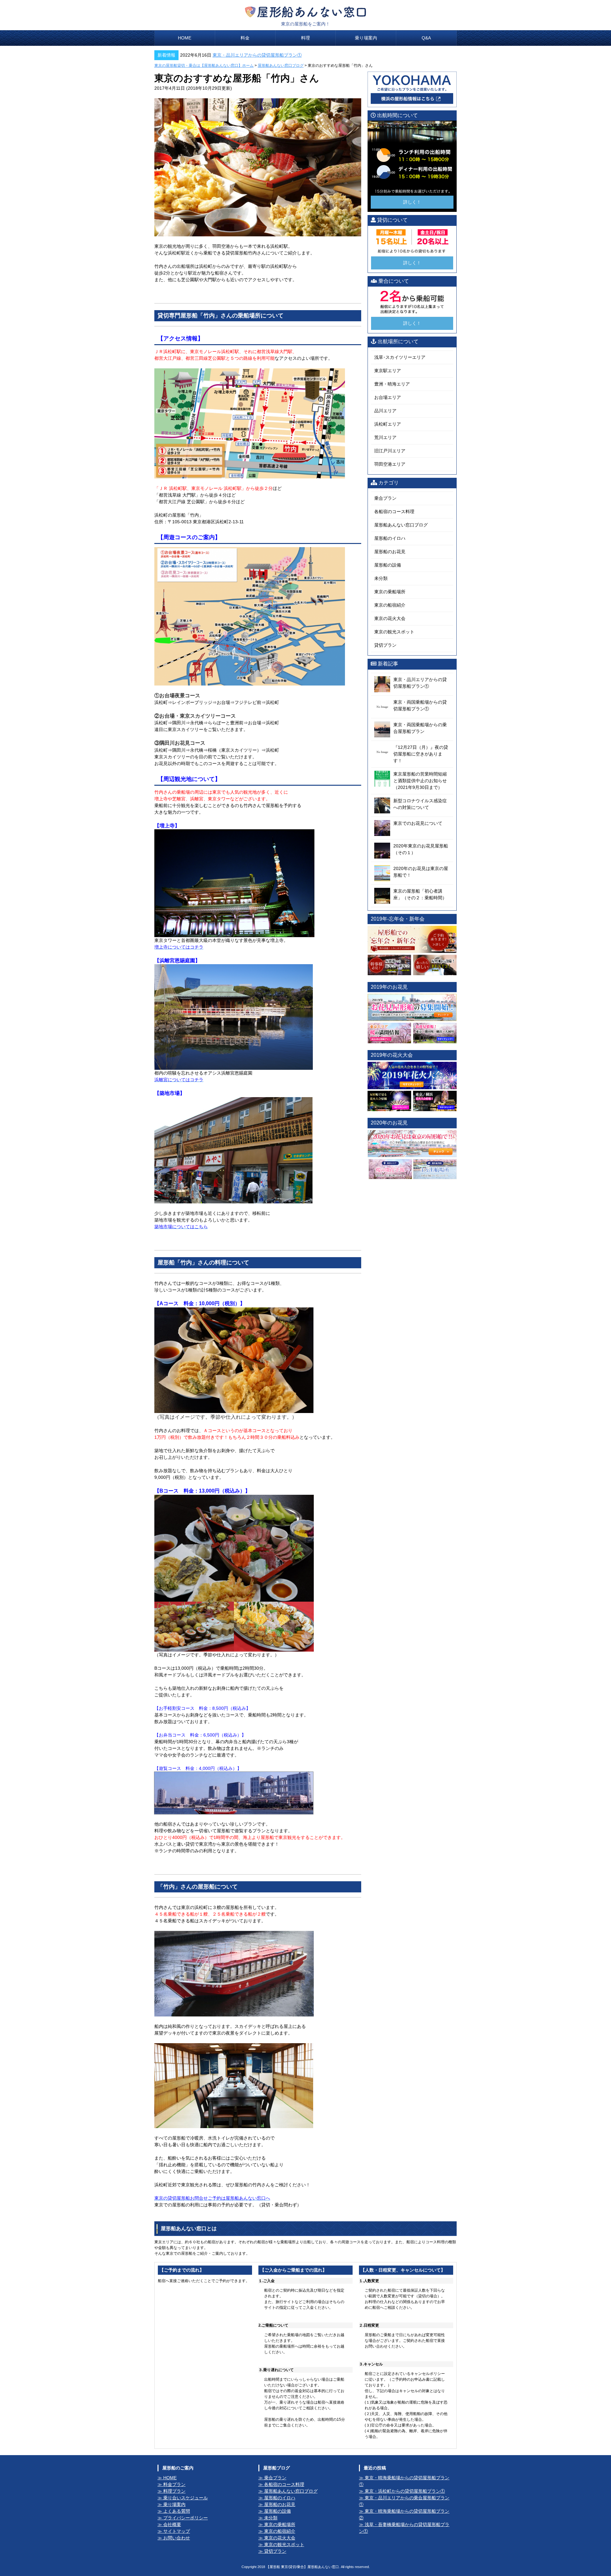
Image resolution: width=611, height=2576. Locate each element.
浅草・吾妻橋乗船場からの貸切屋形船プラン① (404, 2528)
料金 (245, 38)
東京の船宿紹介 (390, 605)
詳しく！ (412, 202)
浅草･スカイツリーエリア (400, 357)
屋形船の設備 (388, 565)
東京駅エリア (388, 371)
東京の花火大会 (390, 618)
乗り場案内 (366, 38)
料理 (305, 38)
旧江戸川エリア (390, 451)
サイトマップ (177, 2531)
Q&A (426, 38)
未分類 (381, 578)
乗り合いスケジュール (186, 2498)
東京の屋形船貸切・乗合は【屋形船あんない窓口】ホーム (204, 66)
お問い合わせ (177, 2538)
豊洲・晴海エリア (392, 384)
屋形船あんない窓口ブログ (281, 66)
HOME (185, 38)
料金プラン (174, 2484)
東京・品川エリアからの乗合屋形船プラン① (404, 2501)
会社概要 (172, 2524)
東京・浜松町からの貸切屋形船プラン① (405, 2491)
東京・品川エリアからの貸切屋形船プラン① (257, 55)
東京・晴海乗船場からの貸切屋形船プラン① (404, 2481)
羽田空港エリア (390, 464)
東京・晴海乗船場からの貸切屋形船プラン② (404, 2514)
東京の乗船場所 (390, 592)
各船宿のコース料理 (394, 512)
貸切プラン (385, 645)
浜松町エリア (388, 424)
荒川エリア (385, 437)
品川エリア (385, 411)
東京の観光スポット (394, 632)
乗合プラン (385, 498)
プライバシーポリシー (186, 2518)
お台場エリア (388, 397)
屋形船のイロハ (390, 538)
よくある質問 (177, 2511)
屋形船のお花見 (390, 552)
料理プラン (174, 2491)
